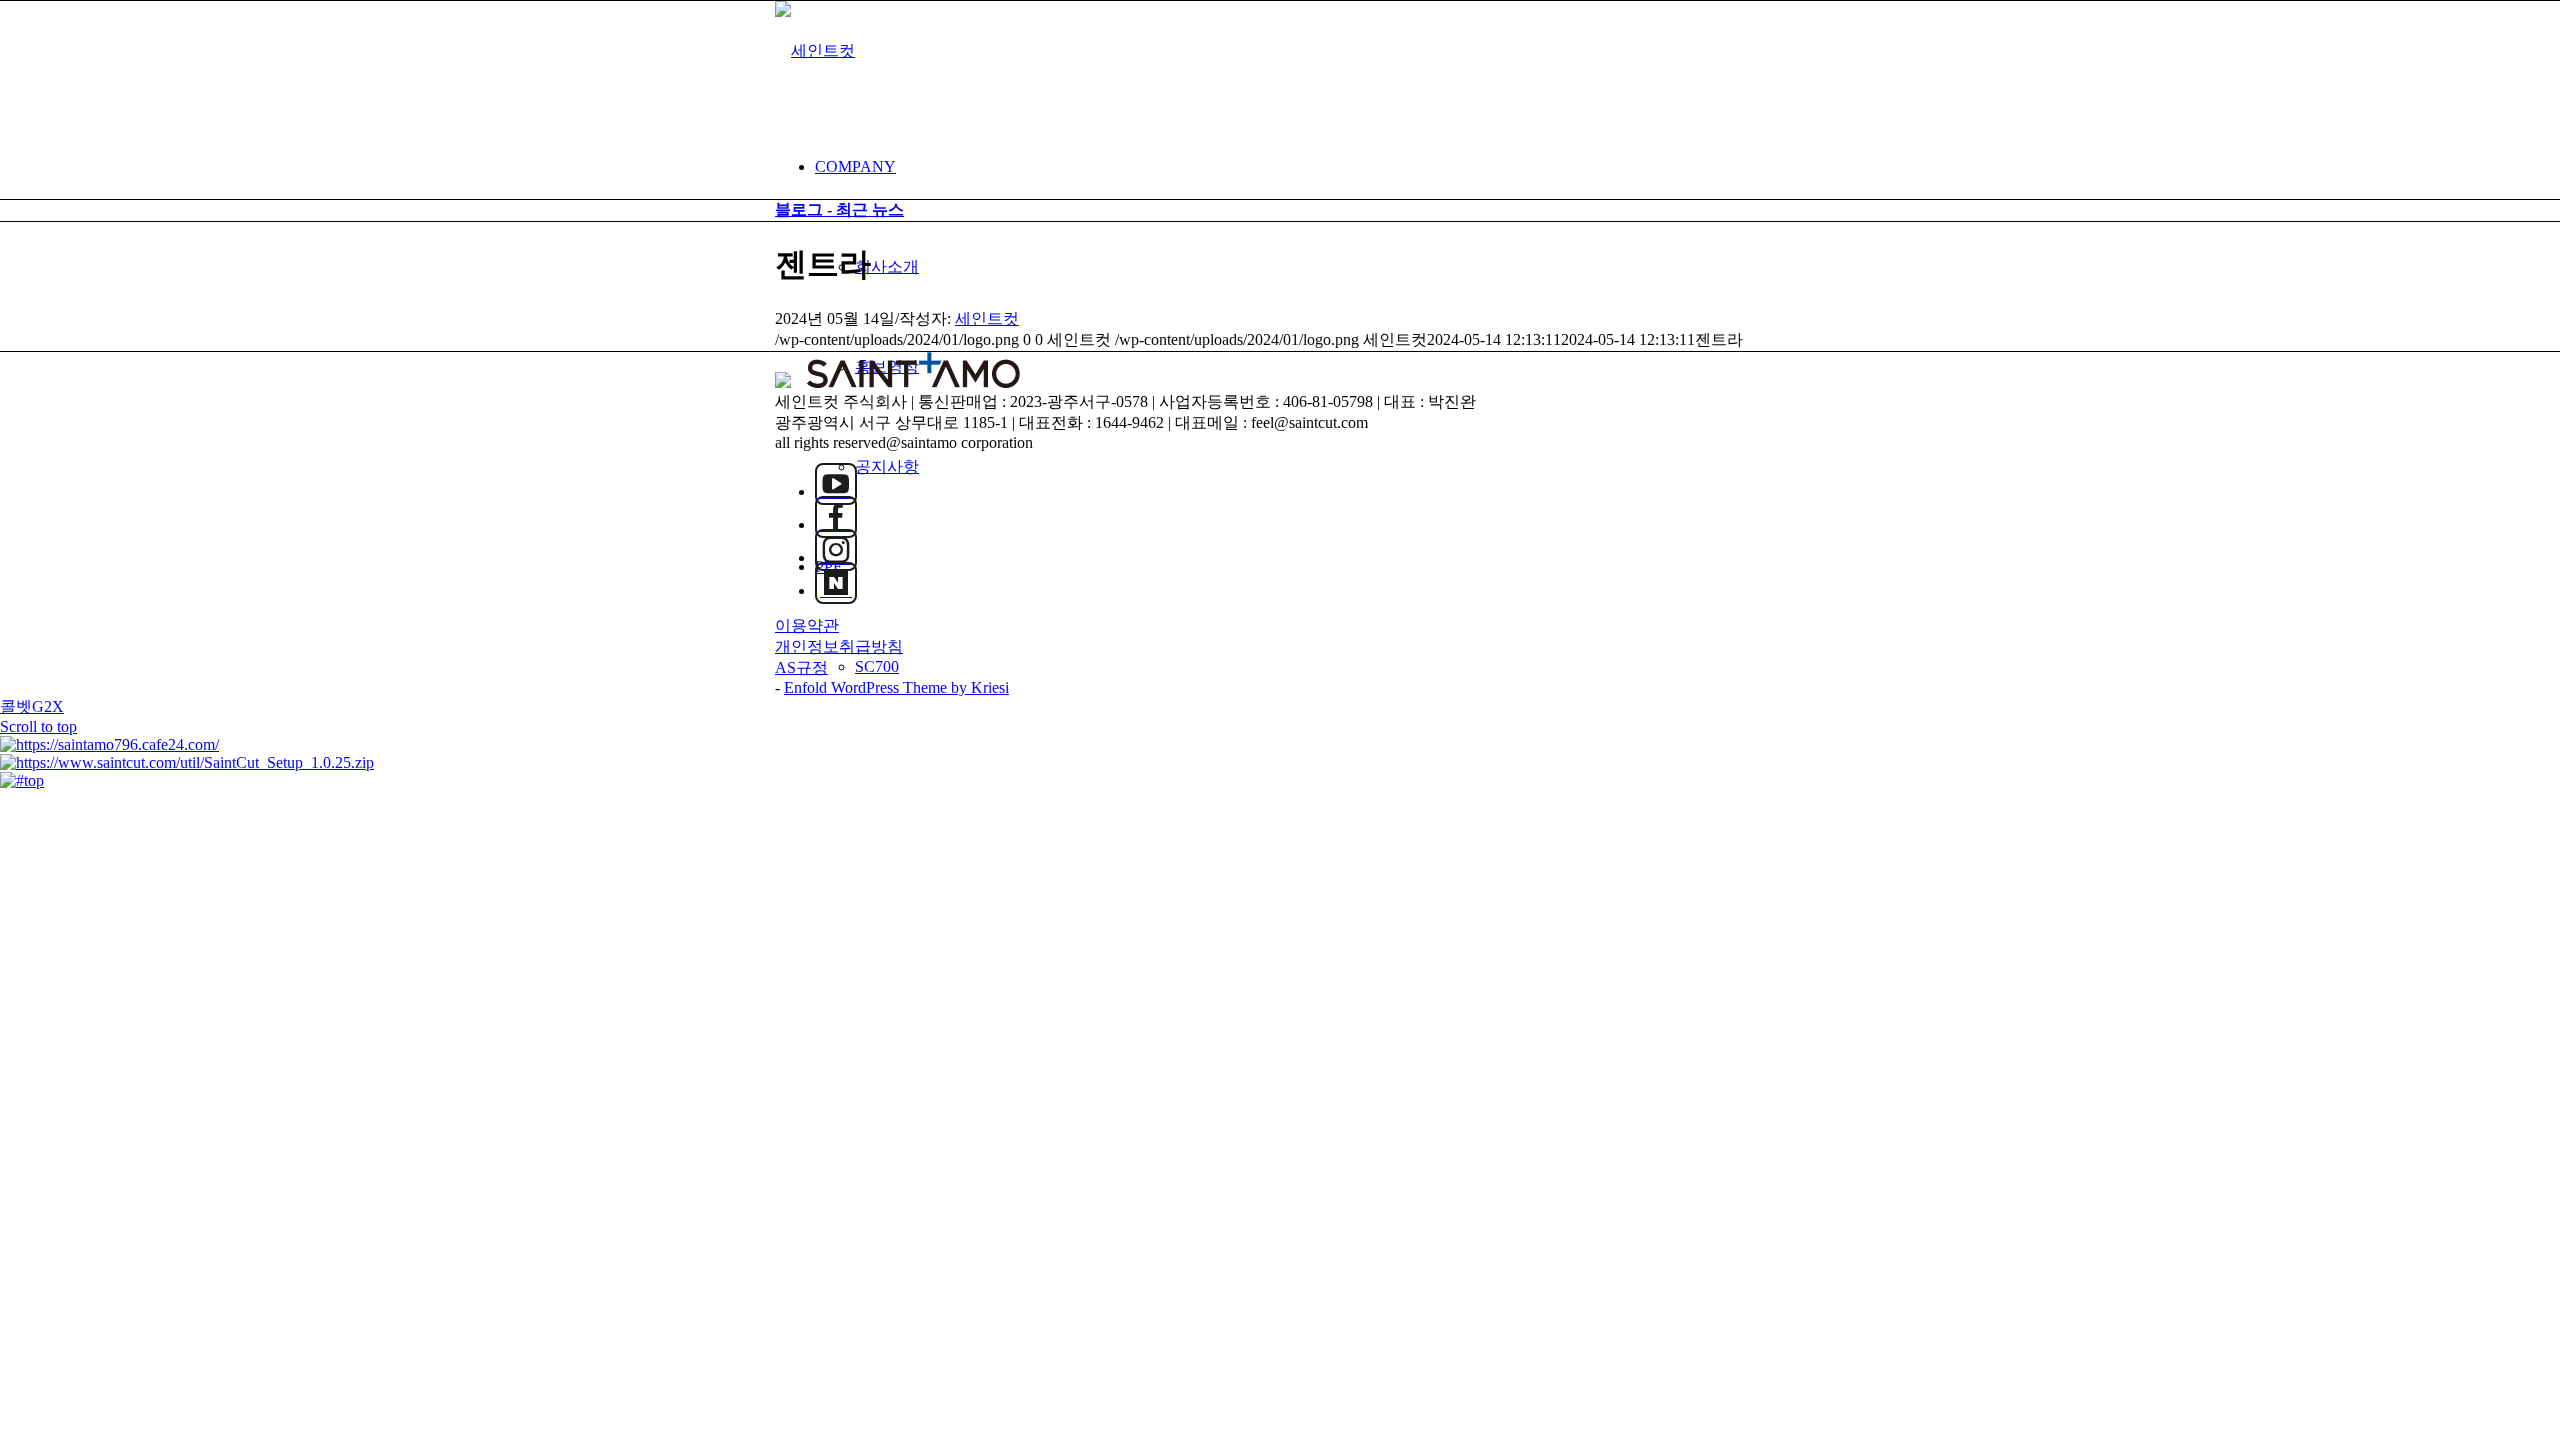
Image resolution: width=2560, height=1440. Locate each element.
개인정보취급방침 (839, 646)
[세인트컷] (815, 50)
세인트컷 (987, 318)
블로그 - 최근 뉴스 (839, 209)
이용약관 (807, 625)
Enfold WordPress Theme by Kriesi (896, 687)
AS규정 (801, 667)
